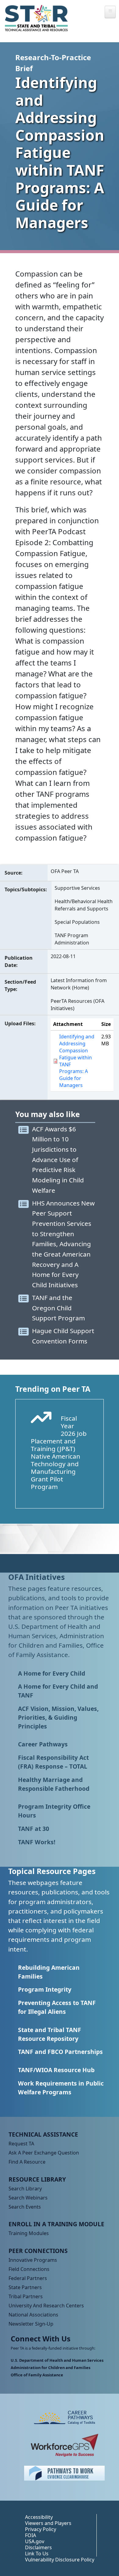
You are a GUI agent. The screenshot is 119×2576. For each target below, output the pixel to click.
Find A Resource (27, 2162)
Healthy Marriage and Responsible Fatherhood (54, 1784)
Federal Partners (28, 2278)
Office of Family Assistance (37, 2375)
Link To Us (37, 2554)
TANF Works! (37, 1842)
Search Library (25, 2189)
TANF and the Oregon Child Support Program (58, 1308)
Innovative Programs (33, 2260)
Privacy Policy (41, 2529)
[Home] (36, 18)
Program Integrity (45, 1989)
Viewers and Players (48, 2523)
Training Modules (29, 2233)
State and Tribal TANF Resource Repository (50, 2034)
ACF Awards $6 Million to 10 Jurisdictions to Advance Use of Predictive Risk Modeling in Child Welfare (58, 1160)
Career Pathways (43, 1744)
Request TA (21, 2144)
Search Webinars (28, 2198)
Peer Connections (38, 2251)
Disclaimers (38, 2547)
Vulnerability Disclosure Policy (60, 2560)
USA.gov (35, 2541)
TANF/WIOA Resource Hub (56, 2070)
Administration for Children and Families (50, 2368)
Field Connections (29, 2269)
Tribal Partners (26, 2296)
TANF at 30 (34, 1829)
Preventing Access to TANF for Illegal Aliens (57, 2007)
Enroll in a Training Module (56, 2224)
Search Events (25, 2207)
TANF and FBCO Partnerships (60, 2052)
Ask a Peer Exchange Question (44, 2153)
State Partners (25, 2287)
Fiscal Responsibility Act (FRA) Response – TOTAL (53, 1762)
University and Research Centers (46, 2306)
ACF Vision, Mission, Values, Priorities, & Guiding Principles (58, 1717)
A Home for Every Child (52, 1673)
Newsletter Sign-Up (31, 2324)
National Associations (33, 2315)
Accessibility (39, 2517)
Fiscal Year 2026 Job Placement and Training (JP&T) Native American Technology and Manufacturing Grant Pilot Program (59, 1452)
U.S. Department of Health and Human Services (57, 2360)
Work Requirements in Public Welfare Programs (61, 2088)
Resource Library (37, 2179)
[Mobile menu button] (110, 12)
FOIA (31, 2535)
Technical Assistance (43, 2134)
